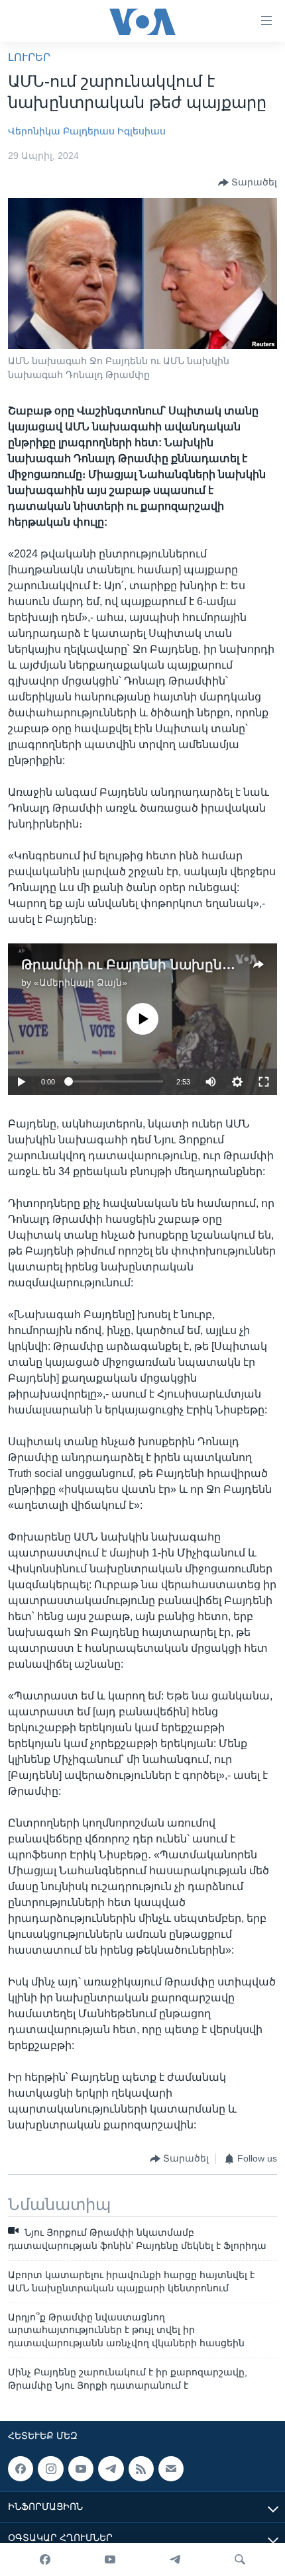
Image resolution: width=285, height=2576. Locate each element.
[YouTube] (110, 2559)
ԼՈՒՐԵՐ (29, 57)
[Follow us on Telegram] (111, 2469)
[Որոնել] (240, 2559)
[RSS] (141, 2469)
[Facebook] (45, 2559)
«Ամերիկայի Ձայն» (81, 982)
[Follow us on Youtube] (81, 2469)
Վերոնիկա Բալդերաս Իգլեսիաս (87, 131)
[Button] (248, 183)
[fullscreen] (264, 1082)
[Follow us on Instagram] (50, 2469)
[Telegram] (175, 2559)
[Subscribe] (171, 2469)
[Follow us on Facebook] (21, 2469)
